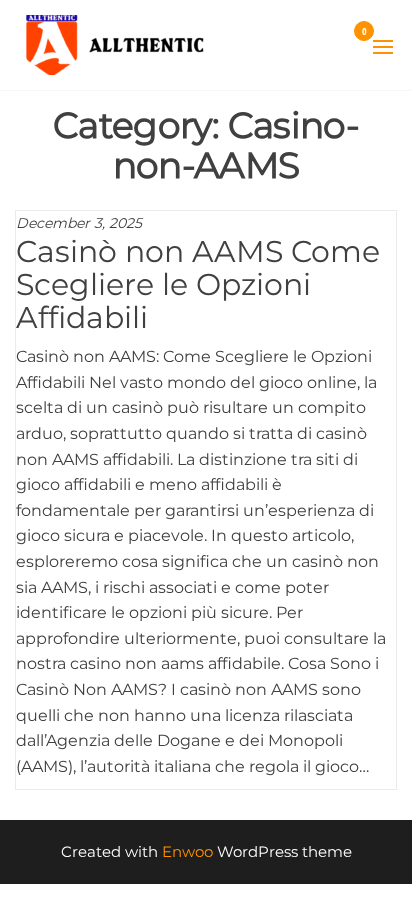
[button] (383, 47)
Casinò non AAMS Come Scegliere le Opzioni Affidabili (198, 284)
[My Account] (334, 44)
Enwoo (187, 851)
